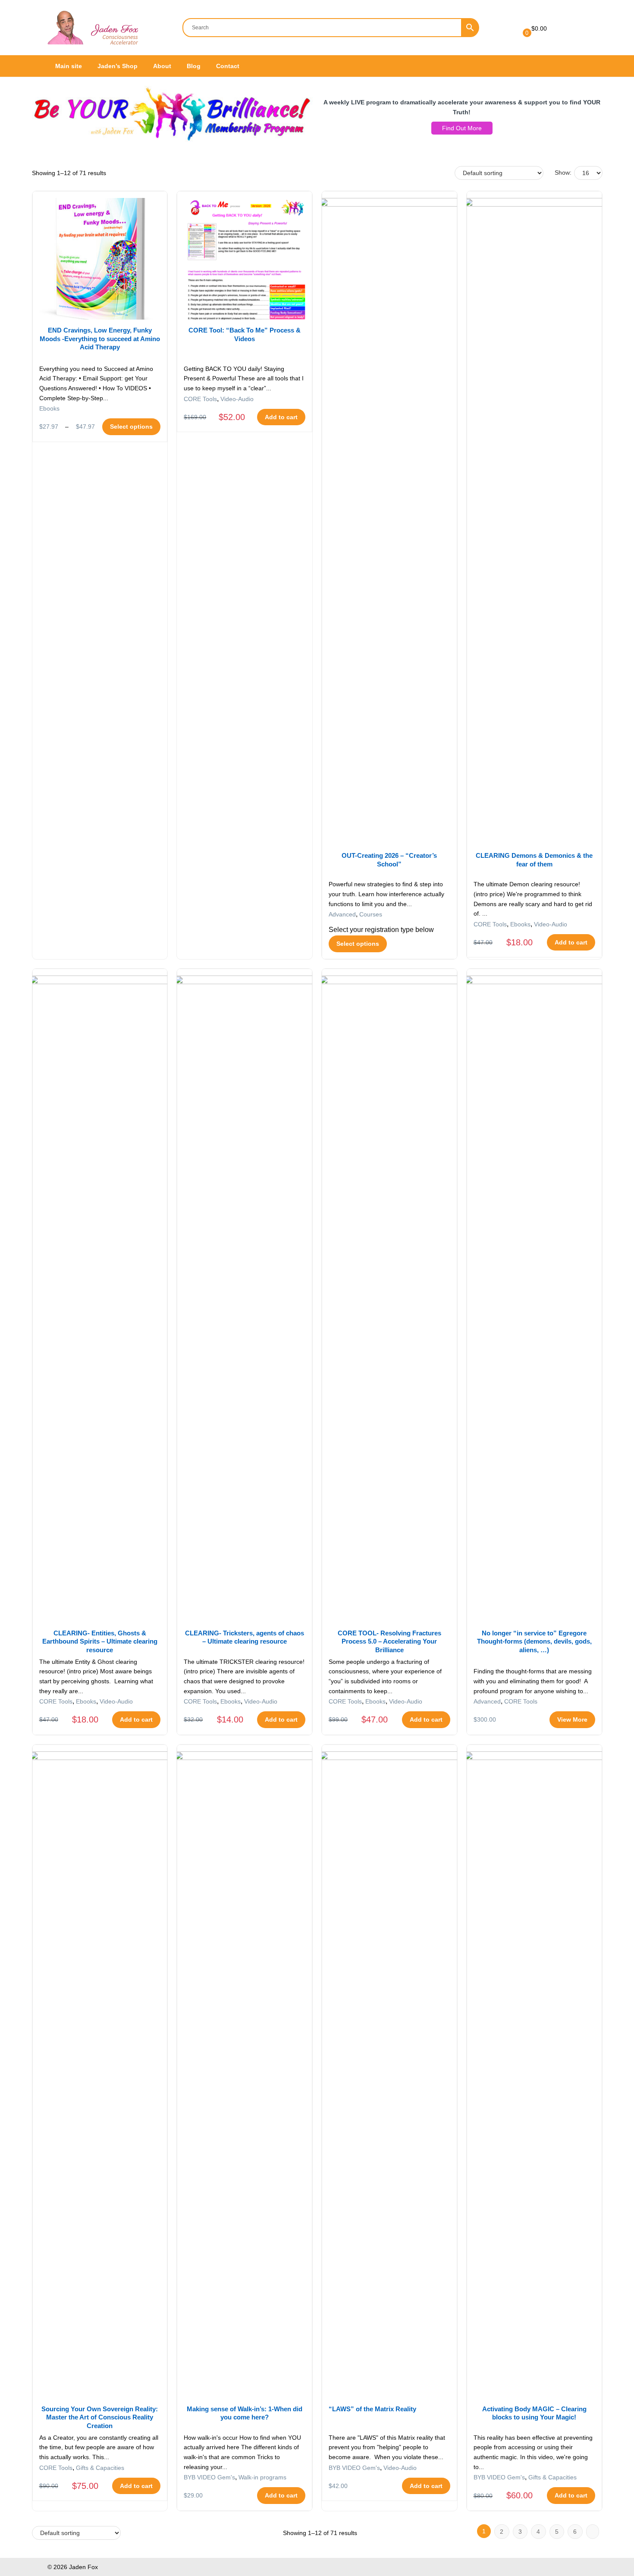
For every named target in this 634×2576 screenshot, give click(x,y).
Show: (563, 173)
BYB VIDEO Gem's (209, 2477)
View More (572, 1719)
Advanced (342, 914)
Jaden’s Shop (118, 66)
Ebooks (49, 408)
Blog (194, 66)
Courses (371, 914)
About (162, 66)
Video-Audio (237, 399)
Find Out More (462, 128)
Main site (69, 66)
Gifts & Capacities (100, 2468)
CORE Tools (200, 399)
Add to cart (281, 417)
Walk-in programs (262, 2477)
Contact (228, 66)
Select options (131, 427)
